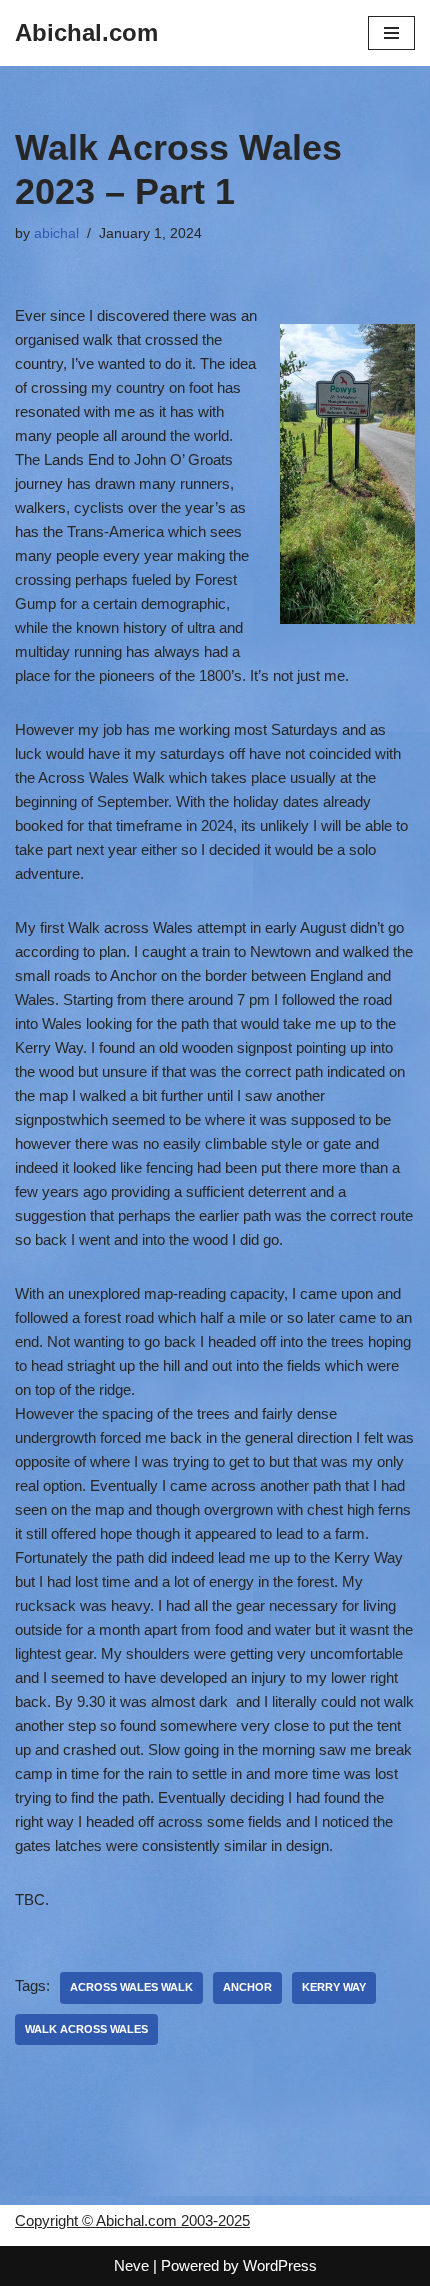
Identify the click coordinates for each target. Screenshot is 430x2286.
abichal (56, 233)
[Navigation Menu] (391, 33)
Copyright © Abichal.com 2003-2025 (132, 2220)
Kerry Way (334, 1987)
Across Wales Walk (131, 1987)
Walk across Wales (86, 2029)
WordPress (280, 2265)
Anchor (247, 1987)
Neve (131, 2265)
